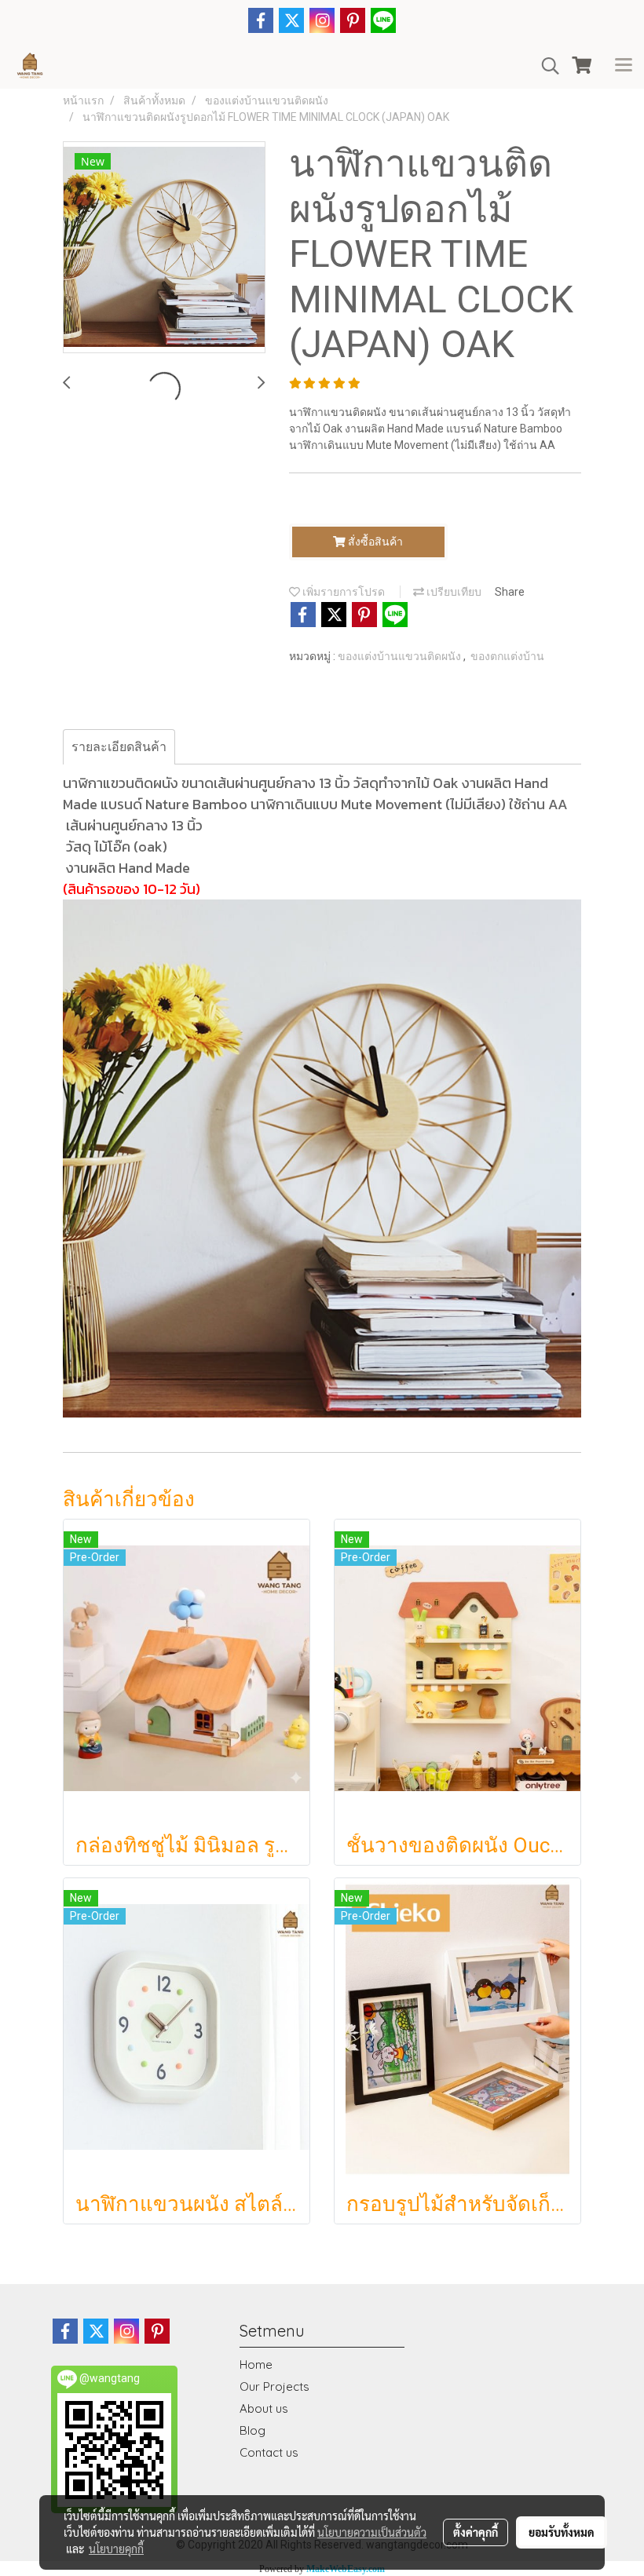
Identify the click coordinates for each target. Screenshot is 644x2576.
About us (264, 2408)
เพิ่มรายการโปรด (342, 592)
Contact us (269, 2452)
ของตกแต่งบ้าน (507, 656)
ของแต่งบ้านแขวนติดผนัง (401, 656)
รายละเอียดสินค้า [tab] (119, 747)
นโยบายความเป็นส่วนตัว (372, 2532)
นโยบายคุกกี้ (116, 2549)
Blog (252, 2430)
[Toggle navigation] (624, 66)
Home (256, 2364)
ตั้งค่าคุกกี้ (476, 2532)
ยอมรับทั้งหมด (562, 2532)
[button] (545, 66)
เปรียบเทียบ (453, 592)
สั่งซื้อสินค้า (374, 542)
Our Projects (274, 2386)
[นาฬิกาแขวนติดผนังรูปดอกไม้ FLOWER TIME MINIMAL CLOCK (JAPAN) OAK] (164, 248)
